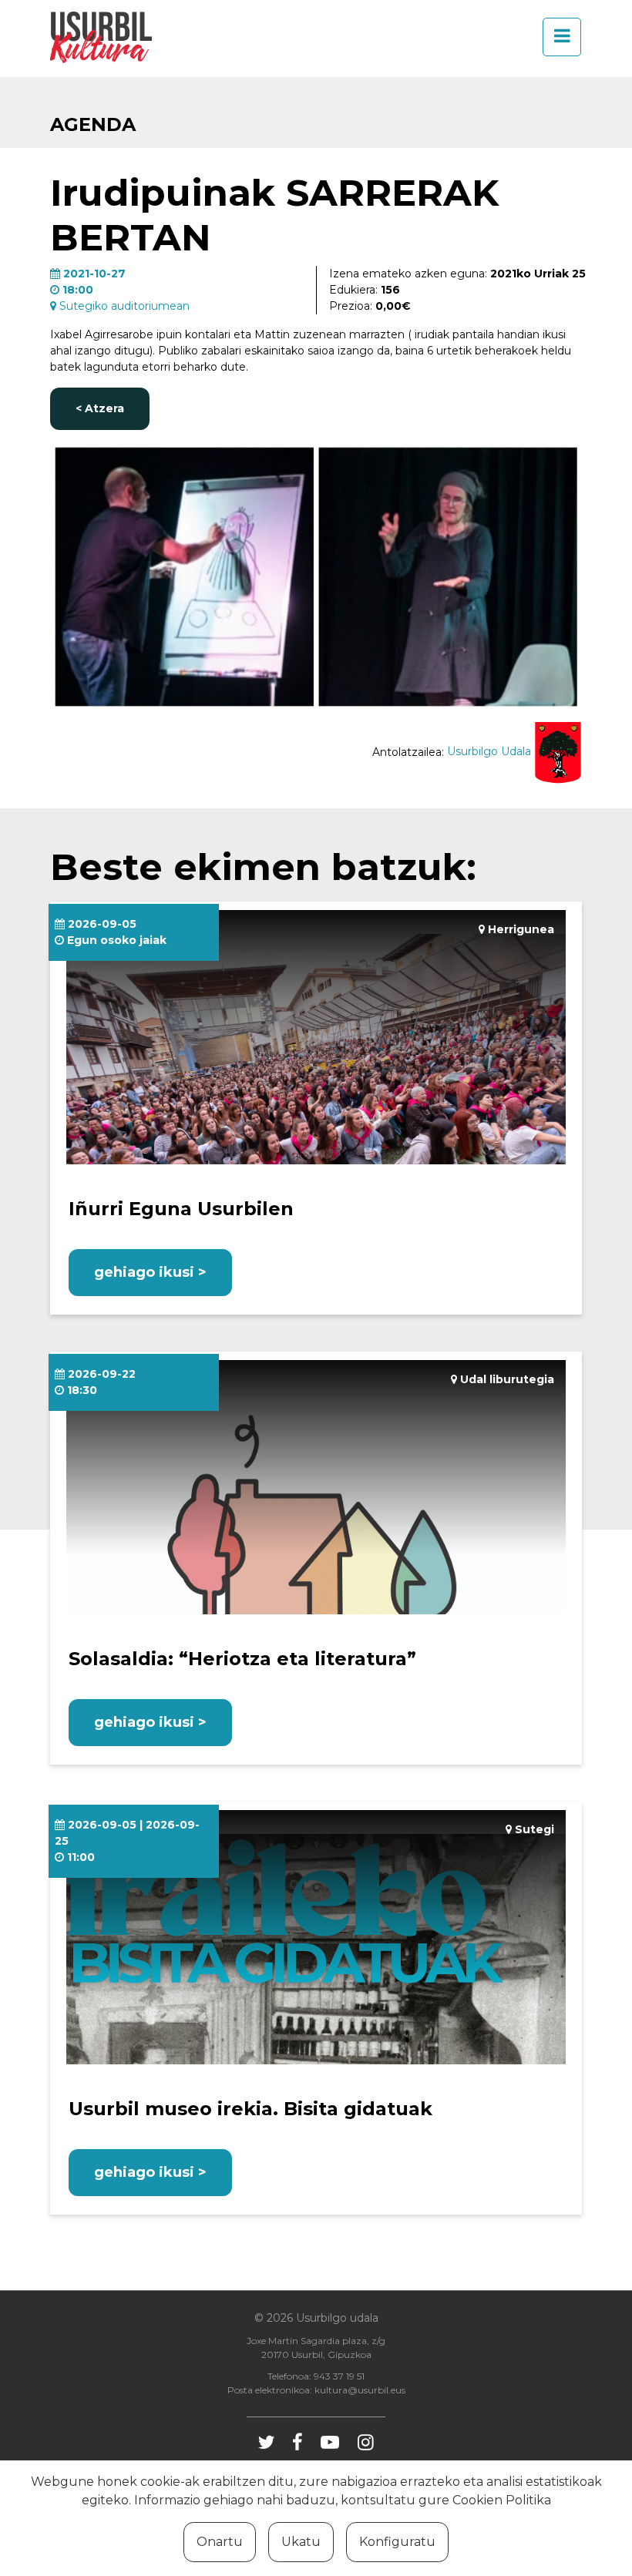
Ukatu (301, 2542)
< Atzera (100, 408)
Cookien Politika (502, 2500)
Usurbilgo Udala (491, 751)
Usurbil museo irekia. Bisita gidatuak (250, 2109)
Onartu (220, 2542)
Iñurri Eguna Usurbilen (181, 1209)
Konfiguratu (397, 2542)
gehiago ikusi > (150, 1272)
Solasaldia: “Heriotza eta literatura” (242, 1659)
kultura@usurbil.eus (360, 2390)
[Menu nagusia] (557, 37)
